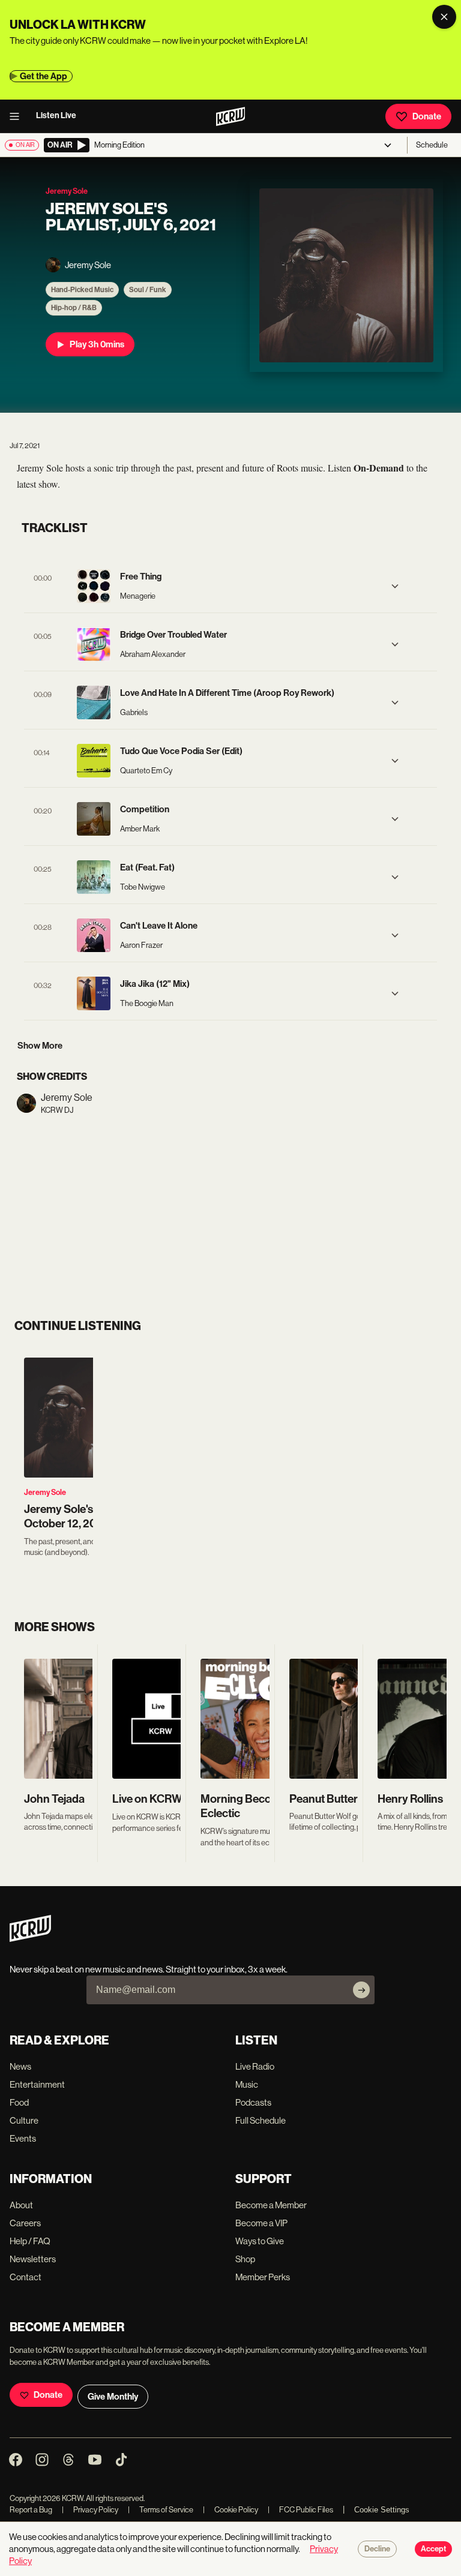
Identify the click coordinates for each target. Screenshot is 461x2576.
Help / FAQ (30, 2241)
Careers (25, 2223)
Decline (377, 2549)
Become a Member (271, 2205)
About (21, 2205)
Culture (24, 2120)
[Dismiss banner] (444, 17)
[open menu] (18, 116)
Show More (40, 1046)
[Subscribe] (361, 1990)
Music (247, 2084)
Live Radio (255, 2066)
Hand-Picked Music (82, 290)
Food (19, 2102)
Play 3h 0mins (97, 344)
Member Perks (263, 2277)
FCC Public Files (300, 2510)
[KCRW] (30, 1939)
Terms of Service (161, 2510)
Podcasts (253, 2102)
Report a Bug (31, 2510)
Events (23, 2138)
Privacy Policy (90, 2510)
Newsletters (33, 2259)
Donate (427, 116)
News (20, 2066)
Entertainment (37, 2084)
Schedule (432, 145)
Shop (245, 2259)
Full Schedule (261, 2120)
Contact (26, 2277)
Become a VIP (261, 2223)
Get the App (44, 76)
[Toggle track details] (395, 586)
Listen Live (56, 115)
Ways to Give (260, 2241)
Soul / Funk (148, 290)
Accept (433, 2549)
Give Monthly (113, 2397)
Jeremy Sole (45, 1492)
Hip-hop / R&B (74, 308)
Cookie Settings (382, 2510)
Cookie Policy (230, 2510)
